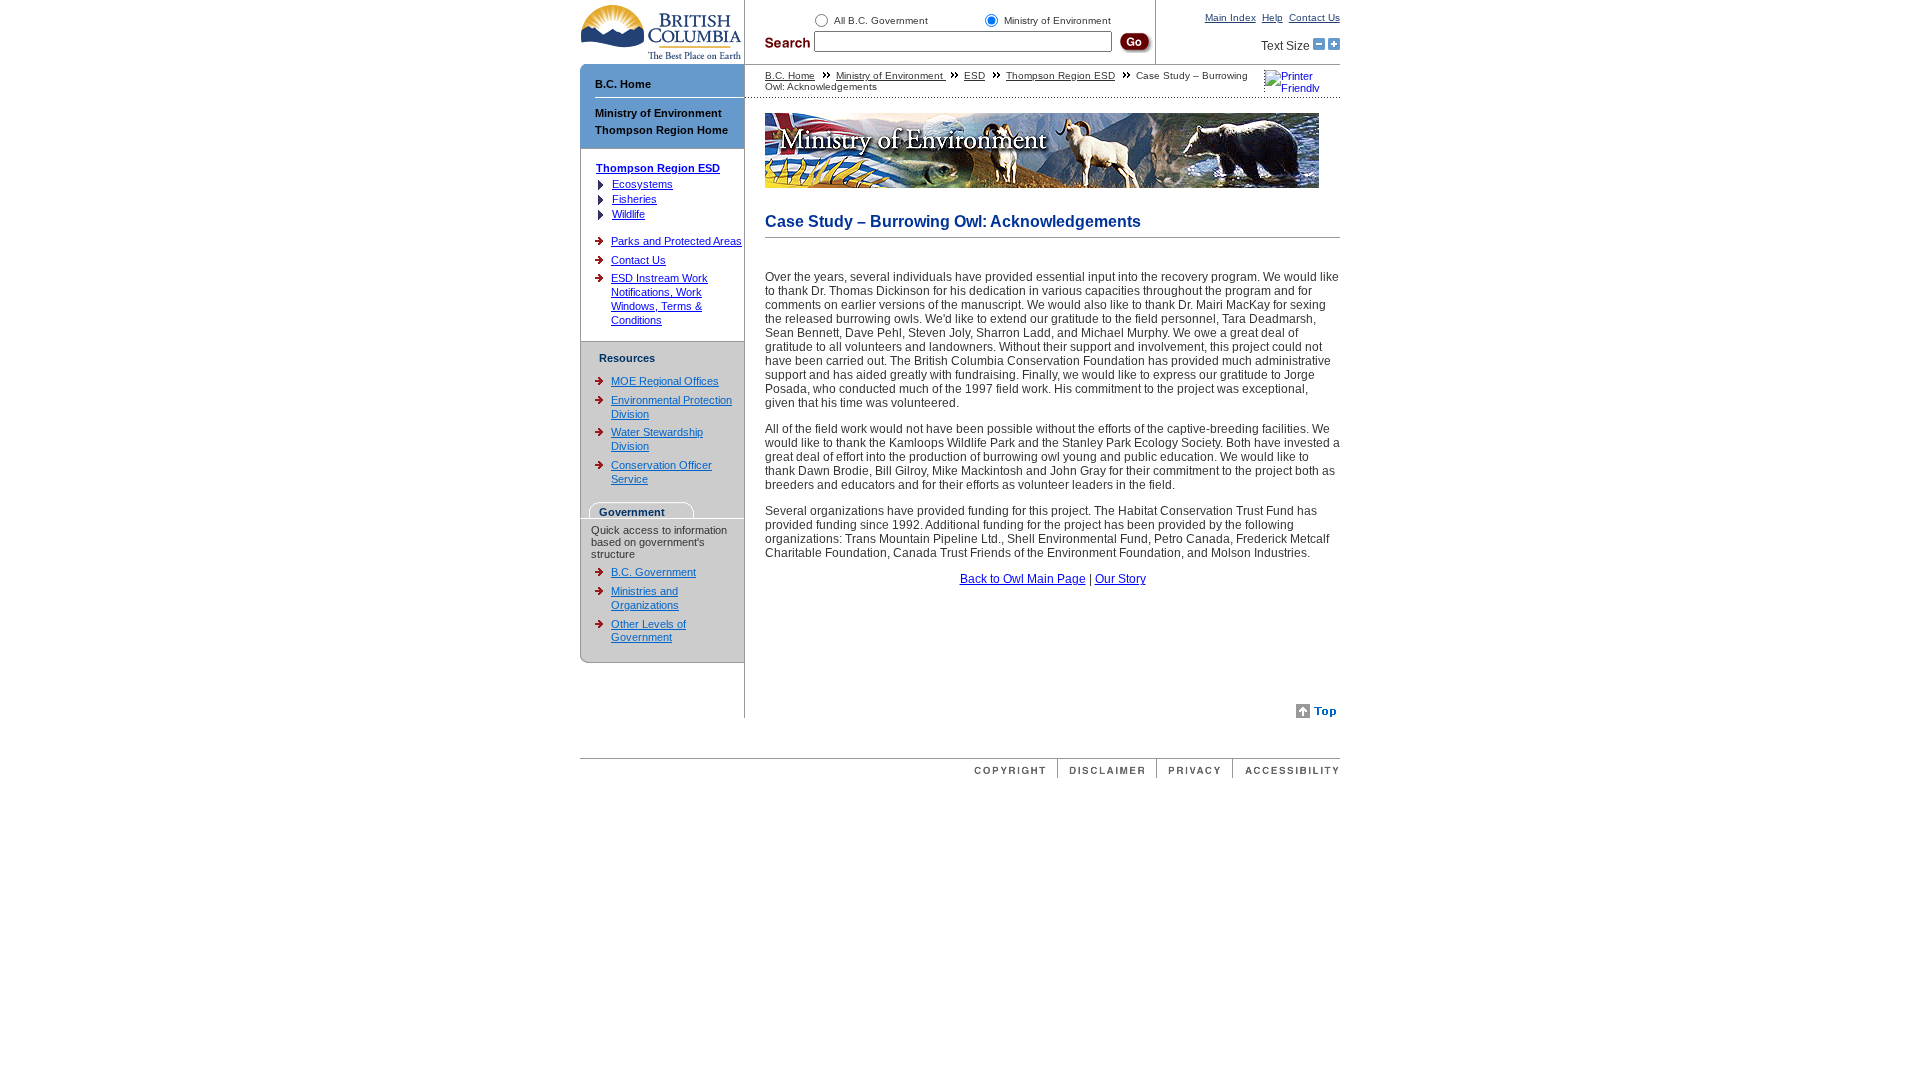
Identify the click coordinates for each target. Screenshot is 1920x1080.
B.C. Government (653, 572)
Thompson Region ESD (658, 168)
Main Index (1230, 17)
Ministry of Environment (658, 113)
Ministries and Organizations (645, 598)
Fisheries (634, 199)
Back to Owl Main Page (1023, 579)
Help (1272, 17)
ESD (974, 75)
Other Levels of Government (648, 631)
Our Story (1120, 579)
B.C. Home (623, 84)
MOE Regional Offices (665, 381)
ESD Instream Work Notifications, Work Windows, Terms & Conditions (659, 298)
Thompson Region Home (661, 130)
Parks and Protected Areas (676, 241)
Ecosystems (642, 184)
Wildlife (628, 214)
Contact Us (1314, 17)
